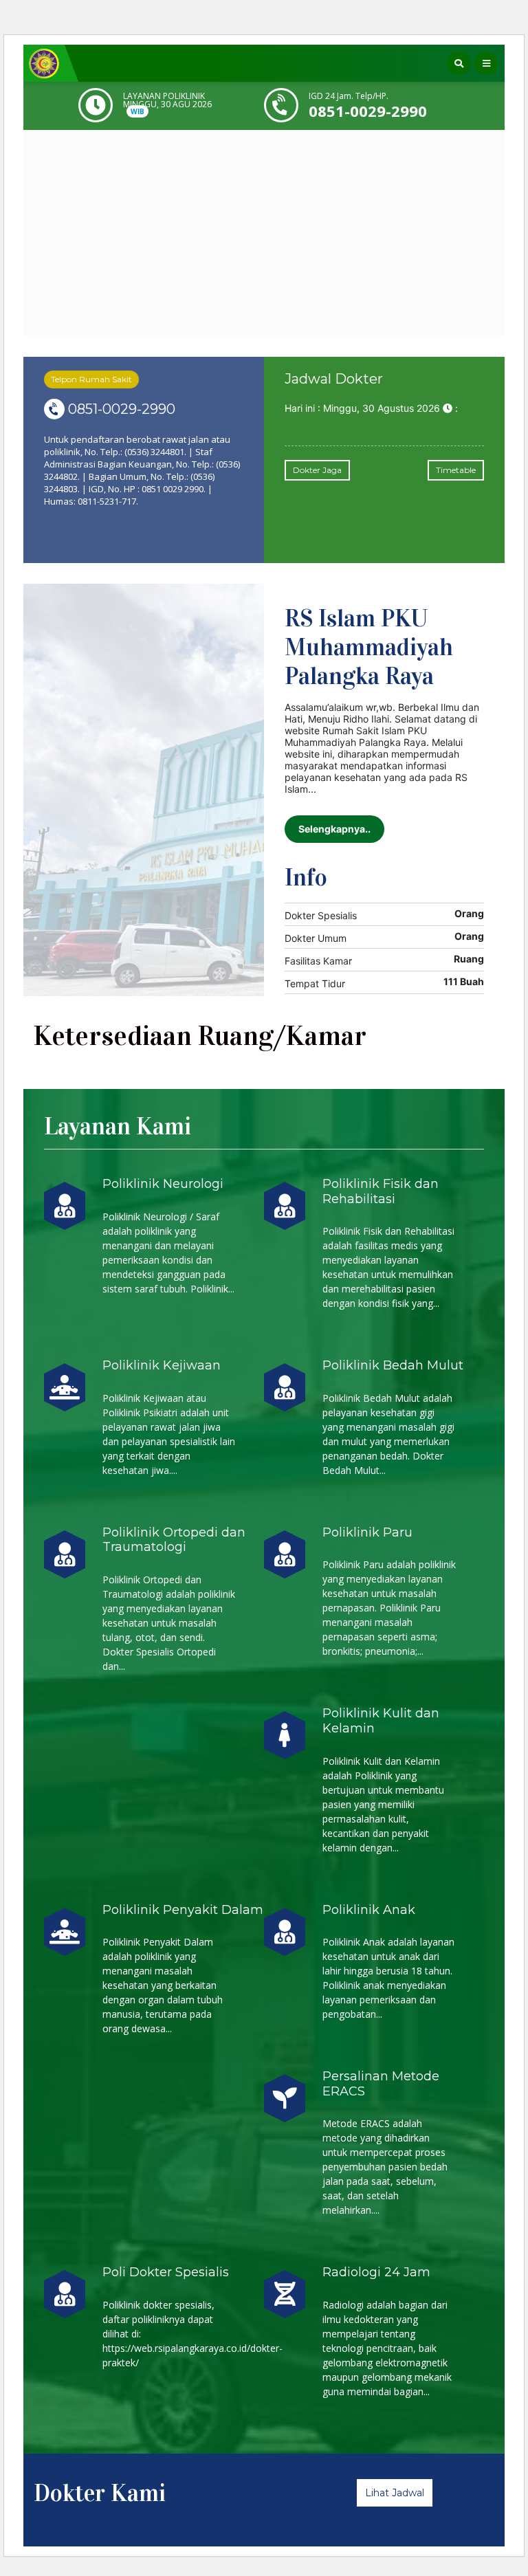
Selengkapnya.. (334, 829)
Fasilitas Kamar (318, 961)
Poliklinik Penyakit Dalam (183, 1910)
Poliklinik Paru (367, 1532)
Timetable (456, 470)
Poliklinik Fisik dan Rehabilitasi (381, 1191)
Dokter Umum (316, 938)
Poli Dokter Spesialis (166, 2272)
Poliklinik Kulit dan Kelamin (381, 1721)
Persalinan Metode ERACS (381, 2084)
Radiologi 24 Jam (376, 2272)
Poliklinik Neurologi (163, 1184)
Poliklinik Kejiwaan (162, 1365)
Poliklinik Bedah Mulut (393, 1365)
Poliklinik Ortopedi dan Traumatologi (174, 1540)
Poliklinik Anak (369, 1910)
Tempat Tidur (315, 983)
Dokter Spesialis (321, 915)
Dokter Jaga (317, 470)
